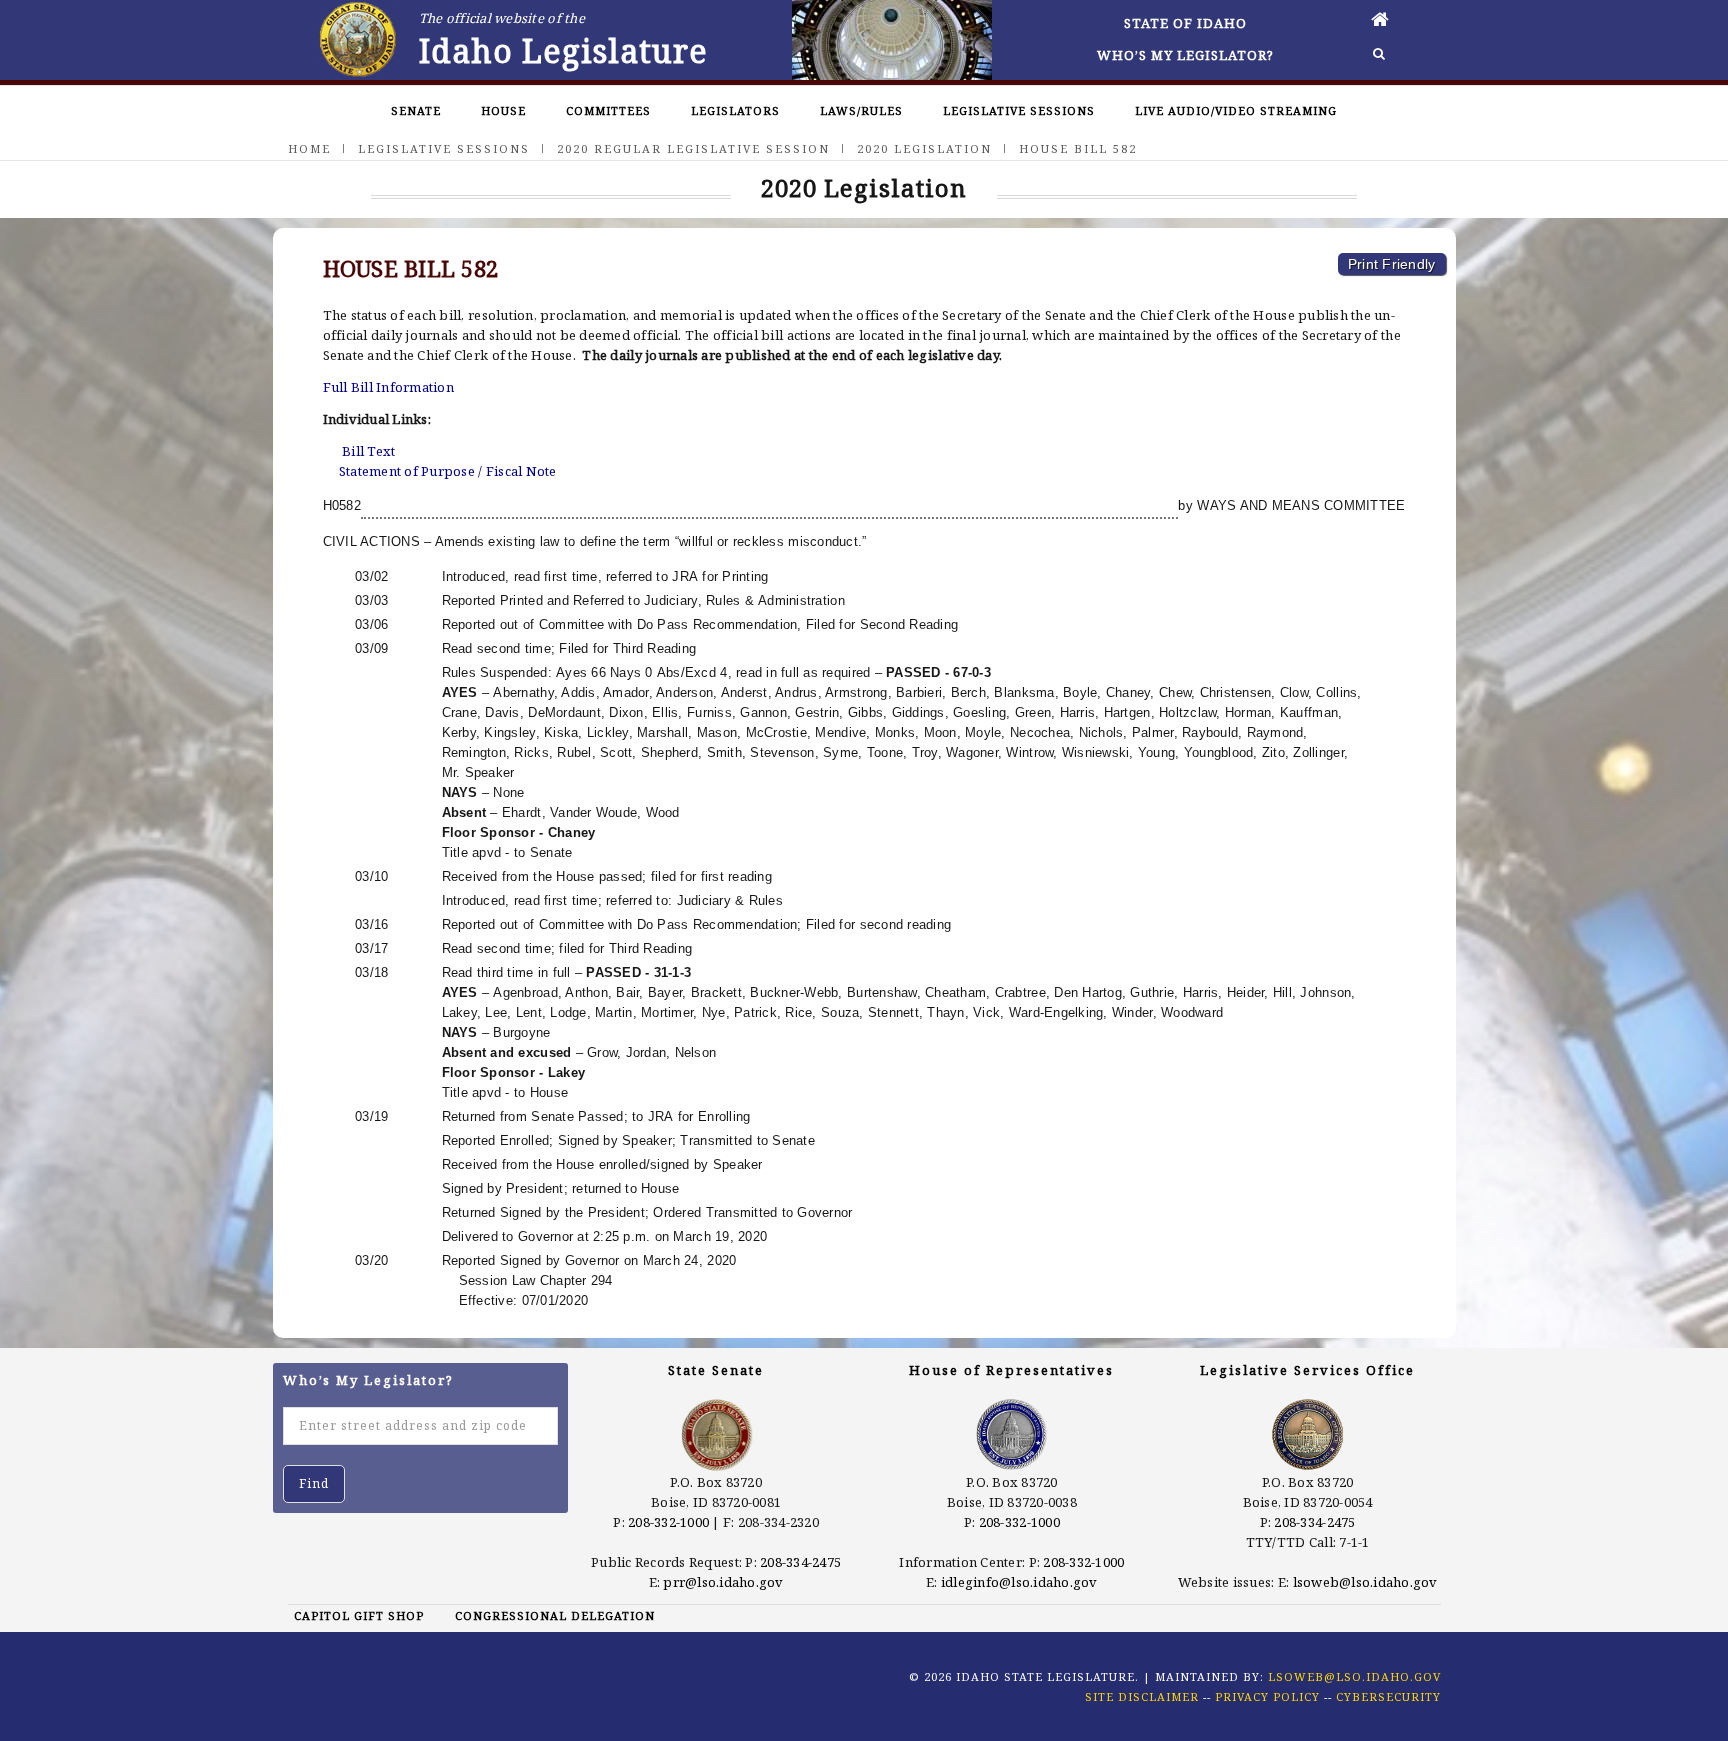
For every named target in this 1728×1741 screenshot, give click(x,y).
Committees (608, 110)
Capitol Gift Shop (359, 1615)
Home (309, 148)
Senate (416, 110)
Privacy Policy (1267, 1696)
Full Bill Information (388, 387)
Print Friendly (1392, 264)
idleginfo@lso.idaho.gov (1019, 1582)
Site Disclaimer (1142, 1696)
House (503, 110)
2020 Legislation (924, 148)
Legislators (735, 110)
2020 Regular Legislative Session (693, 148)
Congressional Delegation (555, 1615)
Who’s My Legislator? (1185, 55)
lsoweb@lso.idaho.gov (1365, 1582)
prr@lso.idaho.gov (723, 1582)
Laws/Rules (861, 110)
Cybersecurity (1388, 1696)
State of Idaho (1185, 23)
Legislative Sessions (1019, 110)
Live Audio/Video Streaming (1236, 110)
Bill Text (368, 451)
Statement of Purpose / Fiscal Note (448, 471)
